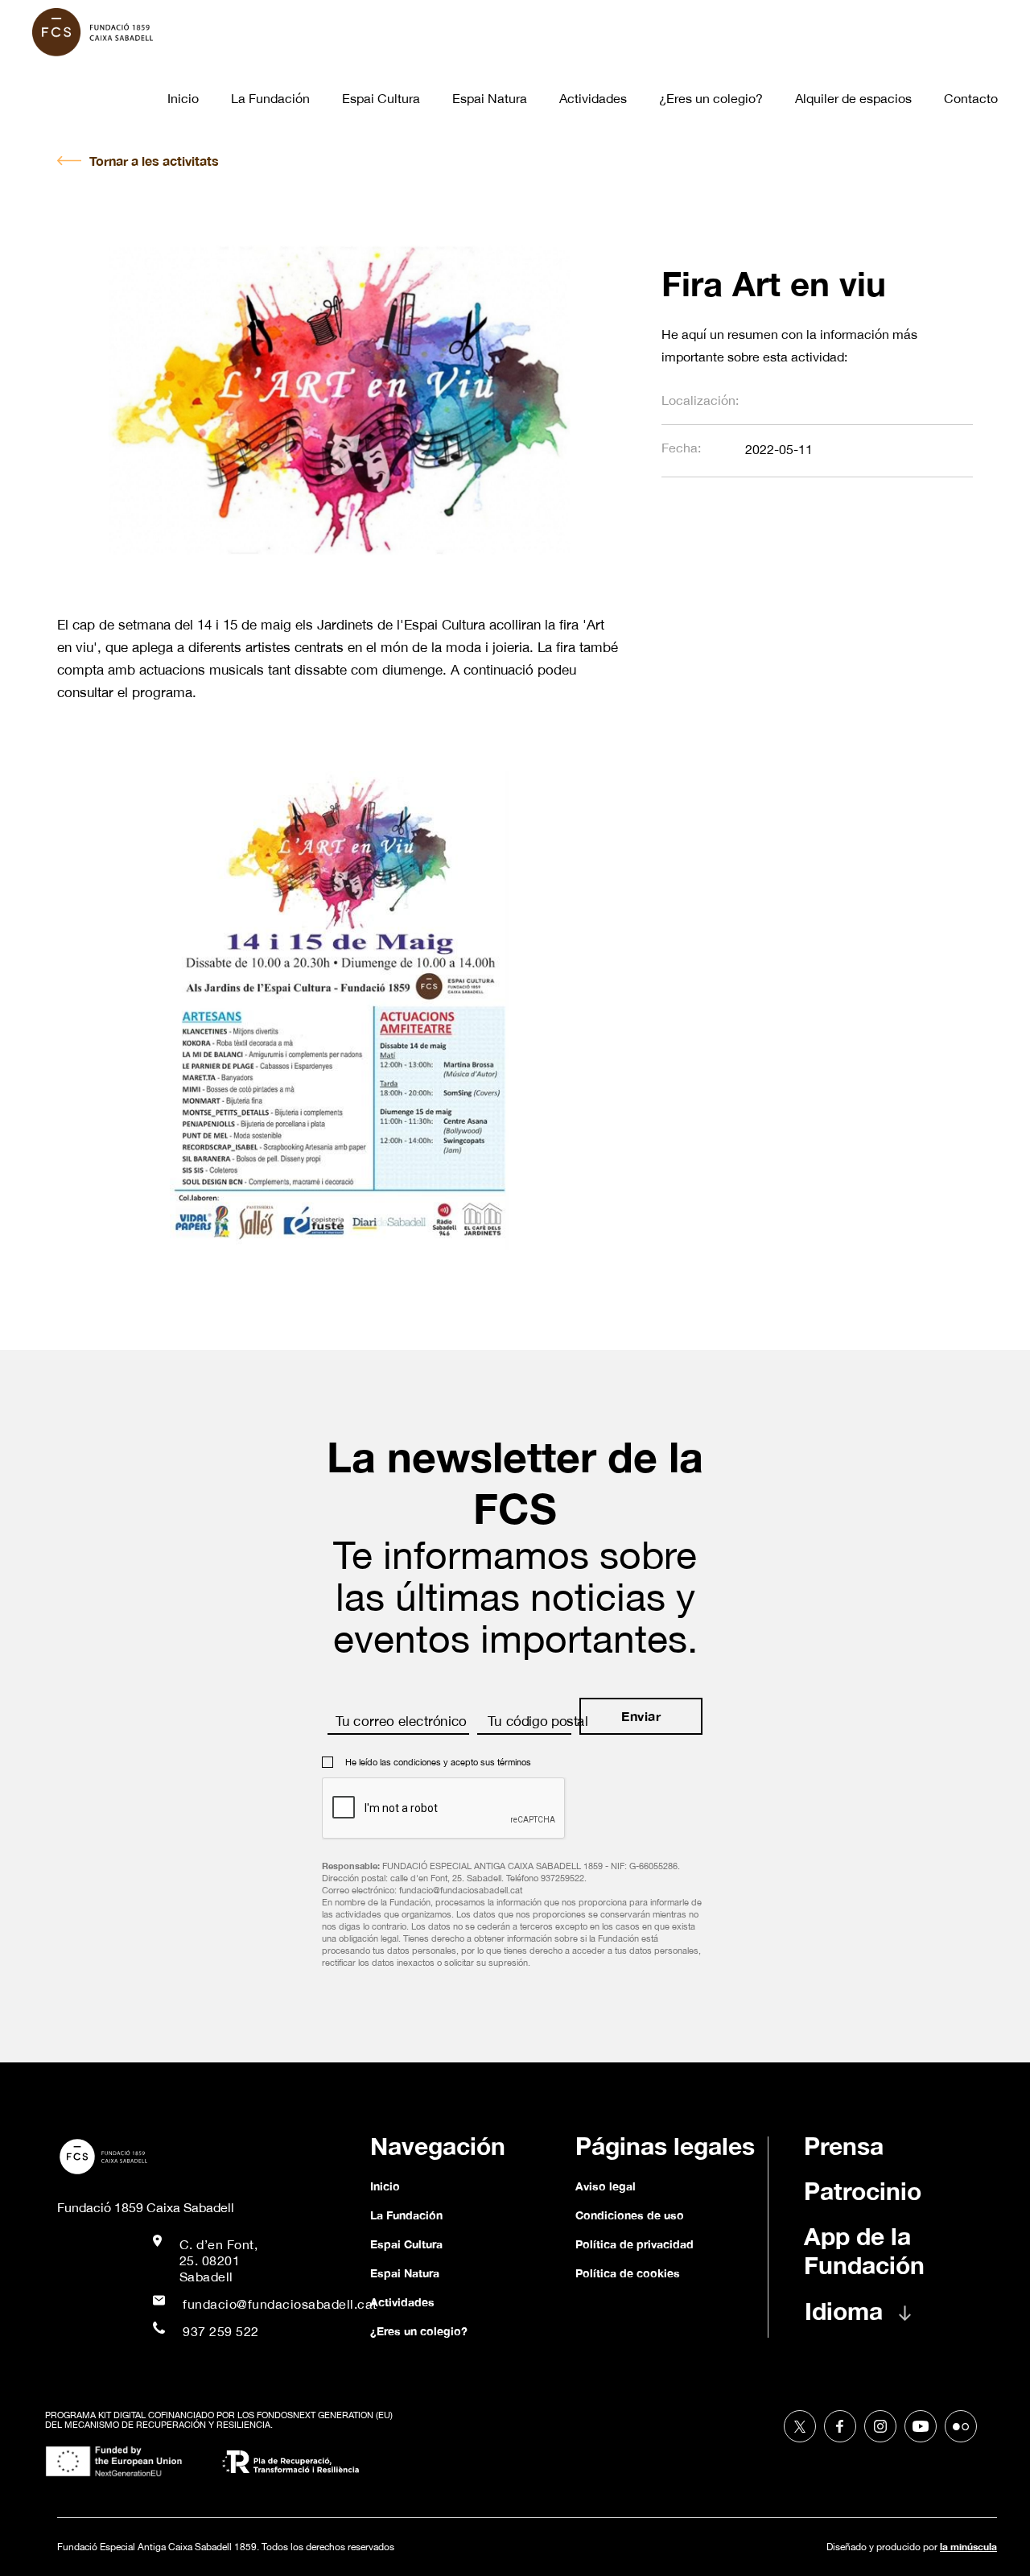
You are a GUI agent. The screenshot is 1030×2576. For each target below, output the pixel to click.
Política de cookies (628, 2273)
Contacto (971, 98)
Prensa (844, 2146)
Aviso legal (606, 2186)
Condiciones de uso (630, 2215)
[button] (874, 2319)
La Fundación (270, 98)
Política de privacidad (634, 2244)
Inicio (183, 98)
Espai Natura (490, 98)
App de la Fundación (864, 2251)
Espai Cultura (381, 98)
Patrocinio (863, 2191)
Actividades (593, 98)
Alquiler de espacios (853, 98)
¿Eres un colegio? (711, 98)
